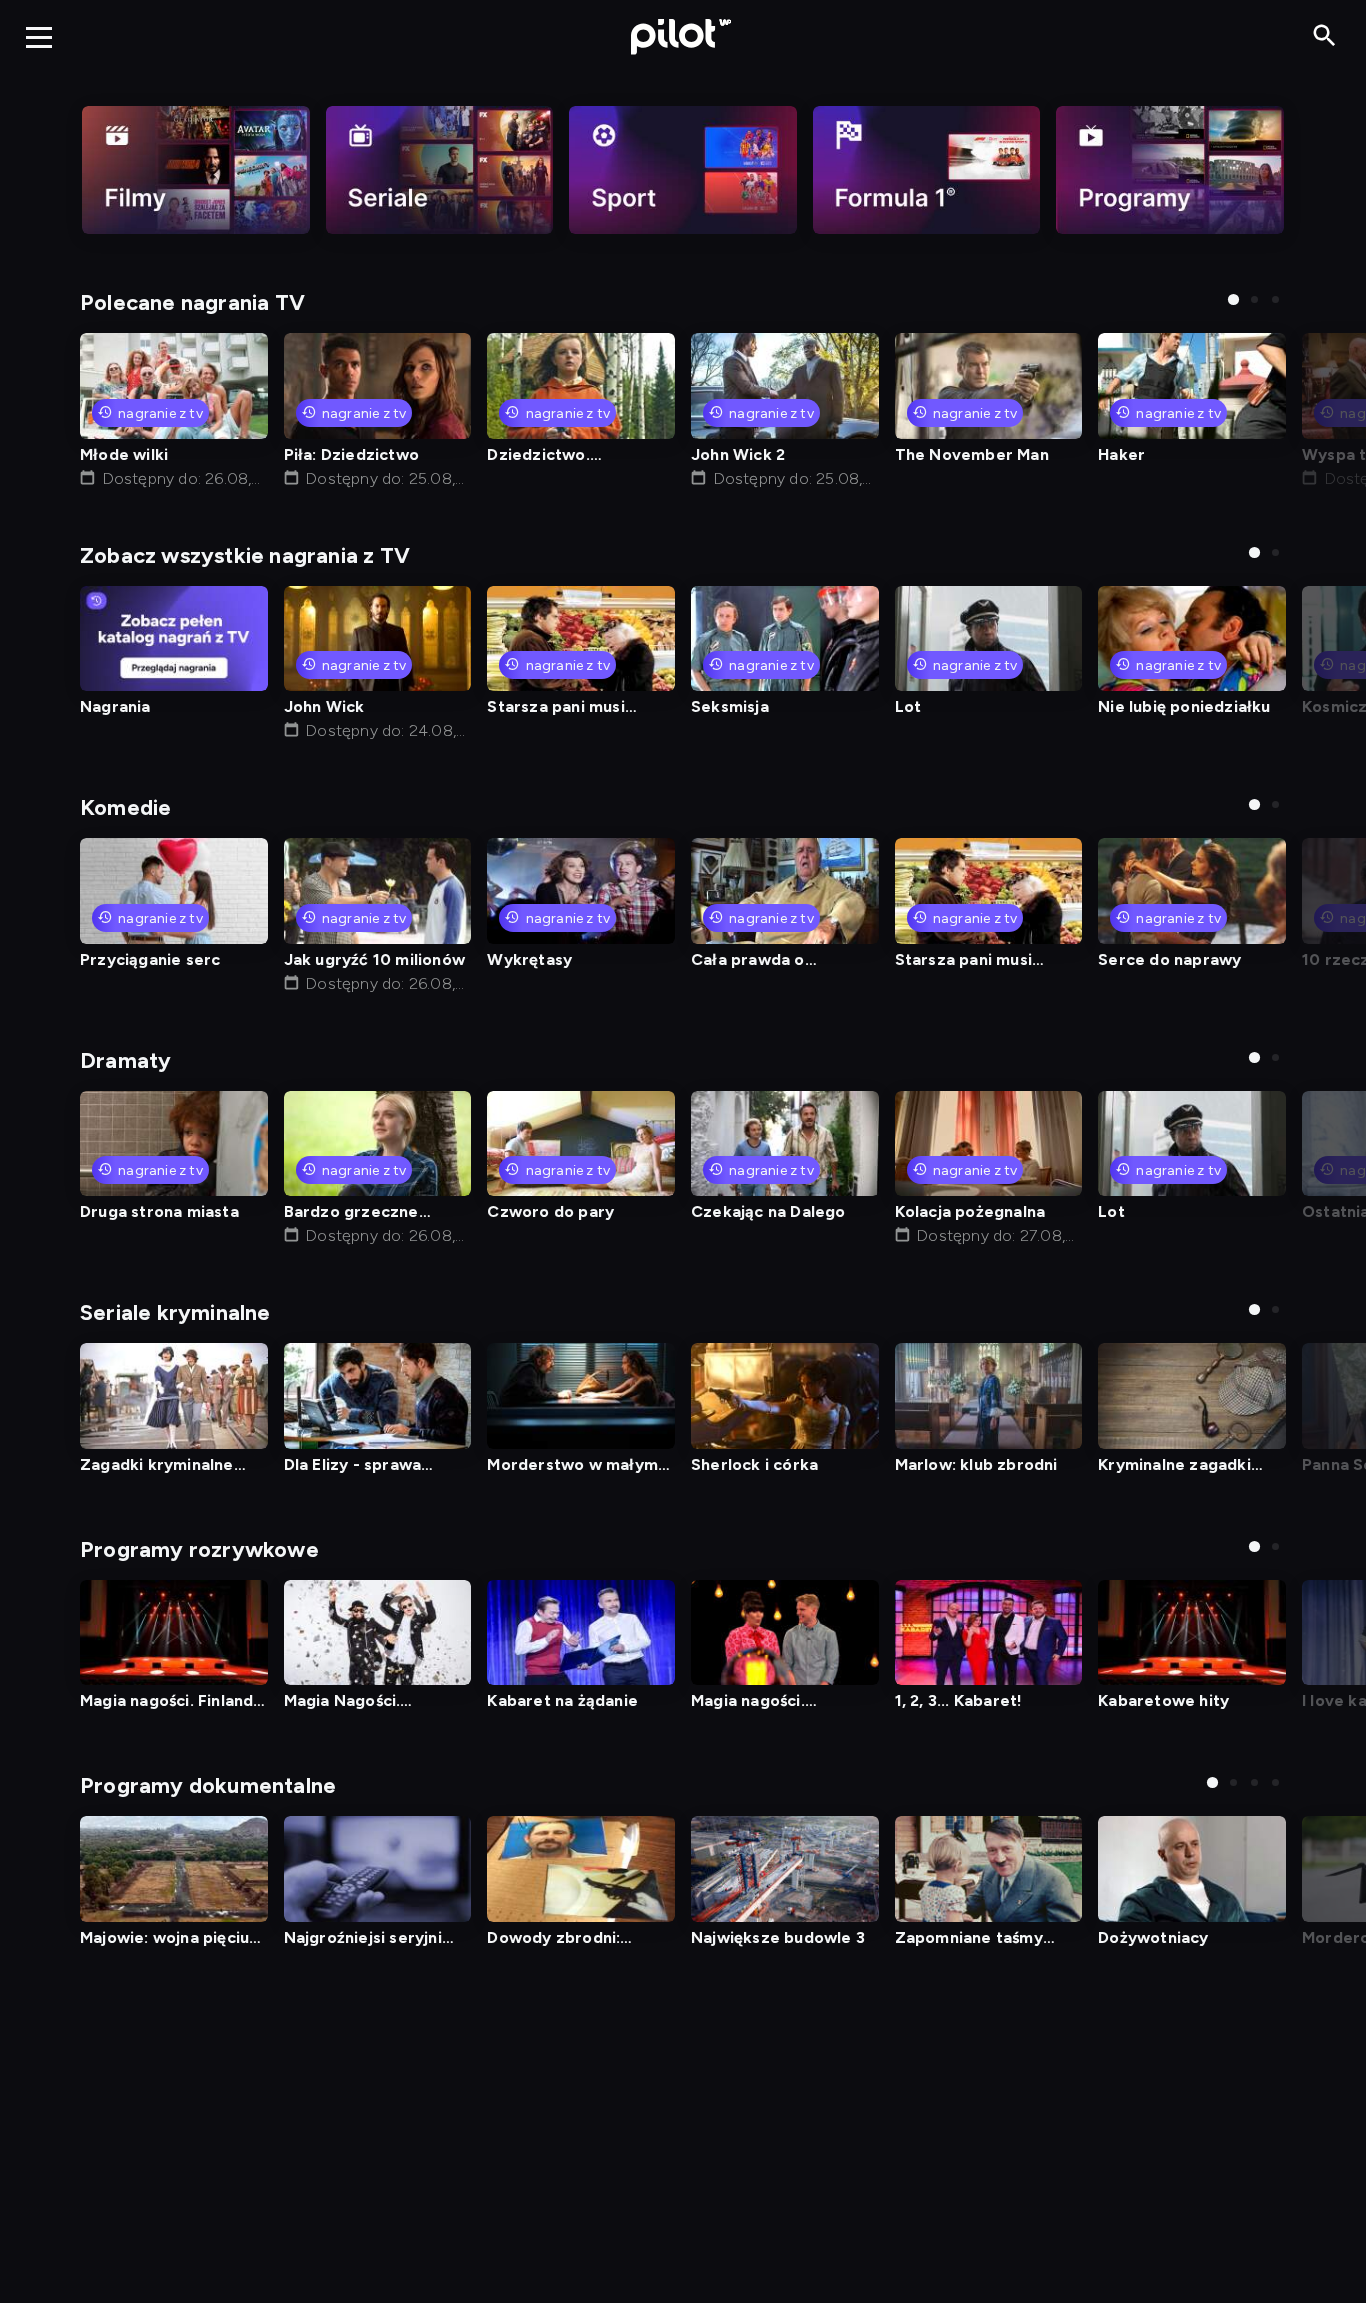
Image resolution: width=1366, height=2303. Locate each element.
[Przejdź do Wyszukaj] (1324, 36)
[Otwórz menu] (39, 37)
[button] (1233, 299)
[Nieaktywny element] (196, 170)
